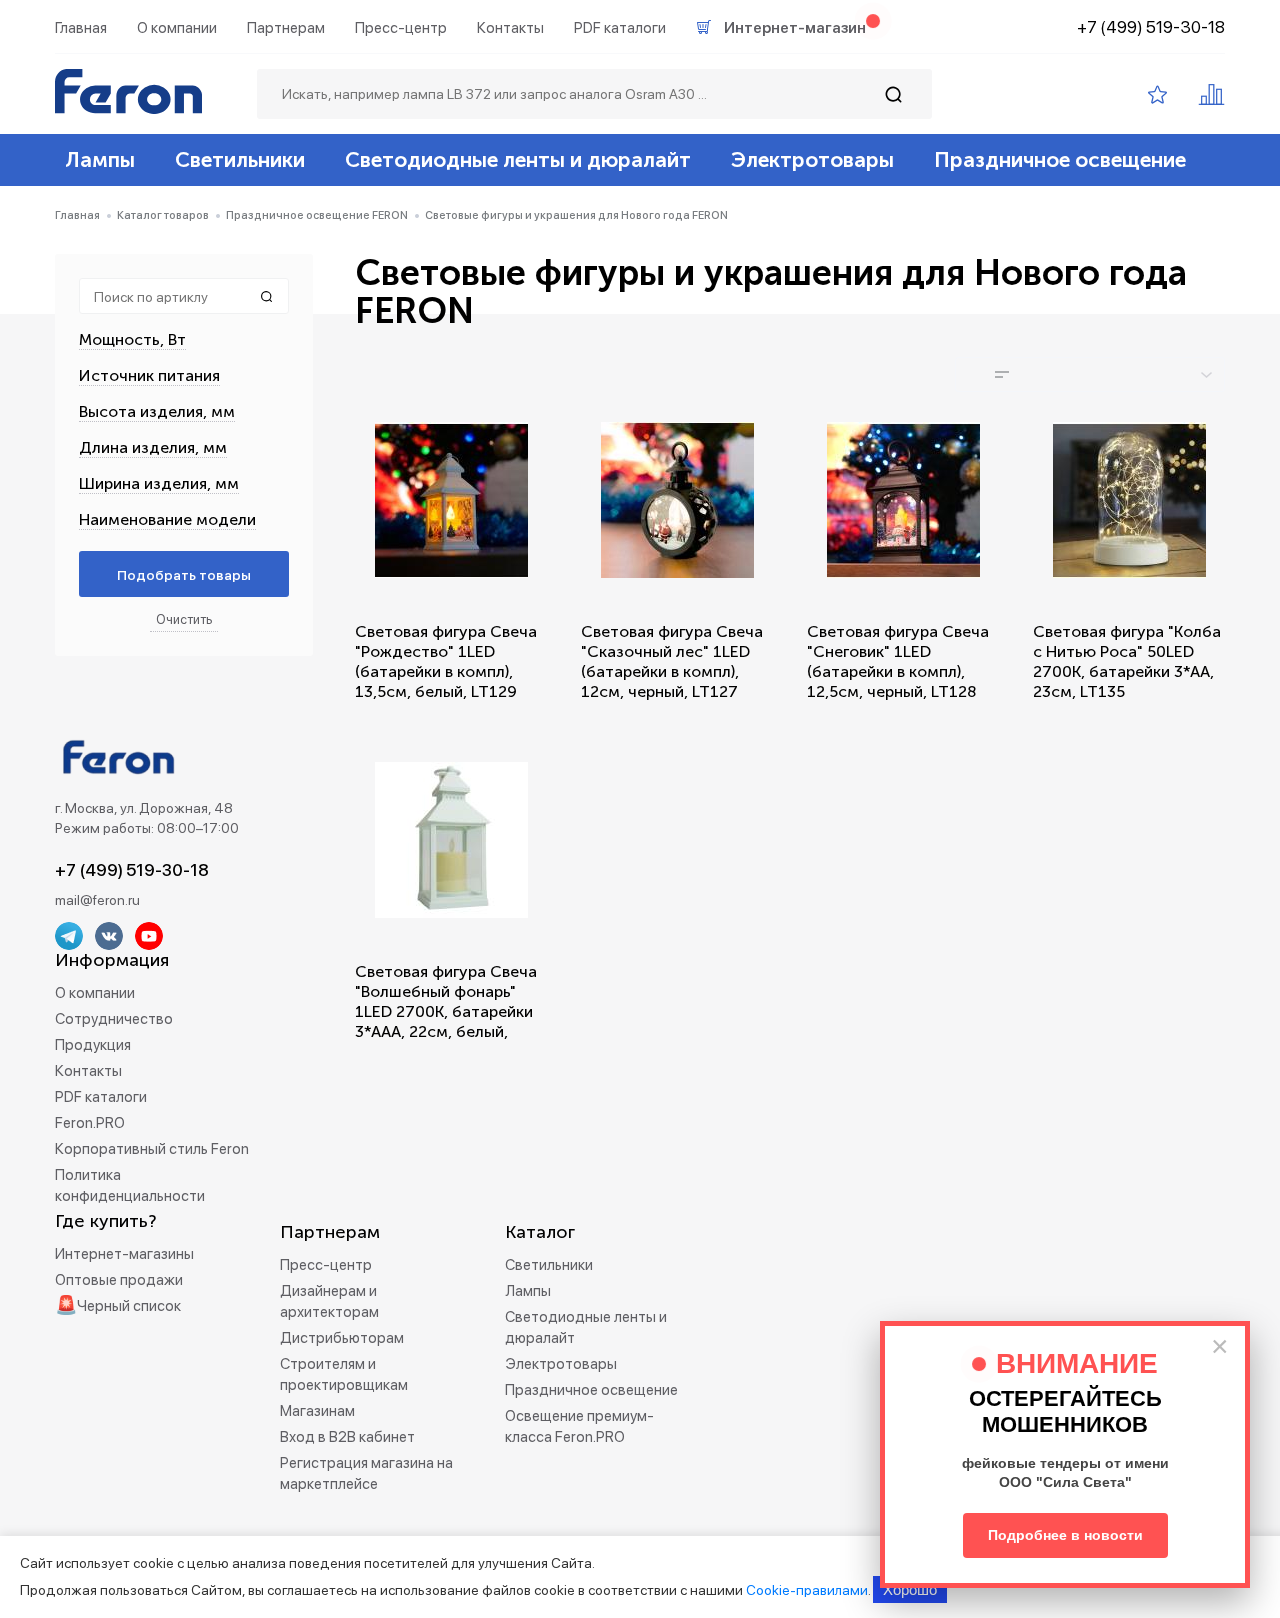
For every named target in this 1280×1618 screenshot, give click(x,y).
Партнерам (286, 28)
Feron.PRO (90, 1123)
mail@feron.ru (97, 900)
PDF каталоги (620, 28)
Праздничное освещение (1060, 159)
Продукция (93, 1045)
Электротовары (812, 159)
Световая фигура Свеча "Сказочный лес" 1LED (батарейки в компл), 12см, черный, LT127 (672, 661)
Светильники (240, 159)
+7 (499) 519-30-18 (1151, 27)
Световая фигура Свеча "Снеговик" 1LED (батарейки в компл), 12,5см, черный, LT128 (898, 661)
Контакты (510, 28)
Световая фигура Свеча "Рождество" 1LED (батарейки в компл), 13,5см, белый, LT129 (446, 661)
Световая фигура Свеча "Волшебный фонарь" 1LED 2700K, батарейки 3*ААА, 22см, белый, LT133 (446, 1011)
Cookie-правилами (807, 1590)
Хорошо (910, 1589)
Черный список (129, 1306)
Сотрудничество (114, 1019)
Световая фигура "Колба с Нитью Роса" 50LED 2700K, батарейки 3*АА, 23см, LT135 (1127, 661)
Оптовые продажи (119, 1280)
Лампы (100, 159)
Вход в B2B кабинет (347, 1437)
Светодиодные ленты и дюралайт (518, 159)
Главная (81, 28)
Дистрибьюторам (342, 1338)
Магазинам (317, 1411)
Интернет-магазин (795, 28)
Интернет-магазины (124, 1254)
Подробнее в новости (1065, 1535)
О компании (177, 28)
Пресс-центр (401, 28)
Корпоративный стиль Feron (152, 1149)
